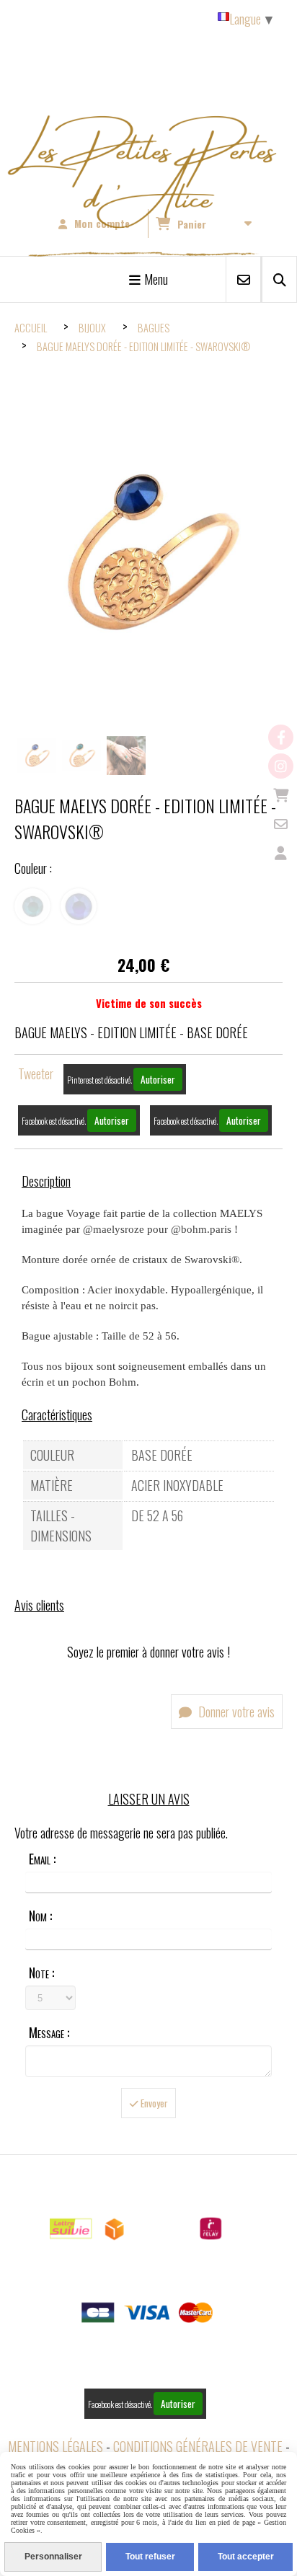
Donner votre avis (235, 1712)
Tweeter (36, 1074)
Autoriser (158, 1079)
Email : (42, 1859)
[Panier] (281, 795)
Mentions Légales (56, 2446)
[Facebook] (281, 737)
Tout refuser (150, 2557)
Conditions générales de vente (198, 2446)
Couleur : (33, 868)
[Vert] (32, 906)
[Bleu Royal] (79, 906)
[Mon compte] (281, 853)
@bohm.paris (201, 1229)
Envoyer (153, 2103)
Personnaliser (53, 2557)
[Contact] (281, 824)
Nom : (40, 1916)
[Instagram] (281, 766)
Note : (41, 1973)
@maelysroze (114, 1229)
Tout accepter (246, 2557)
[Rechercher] (279, 279)
